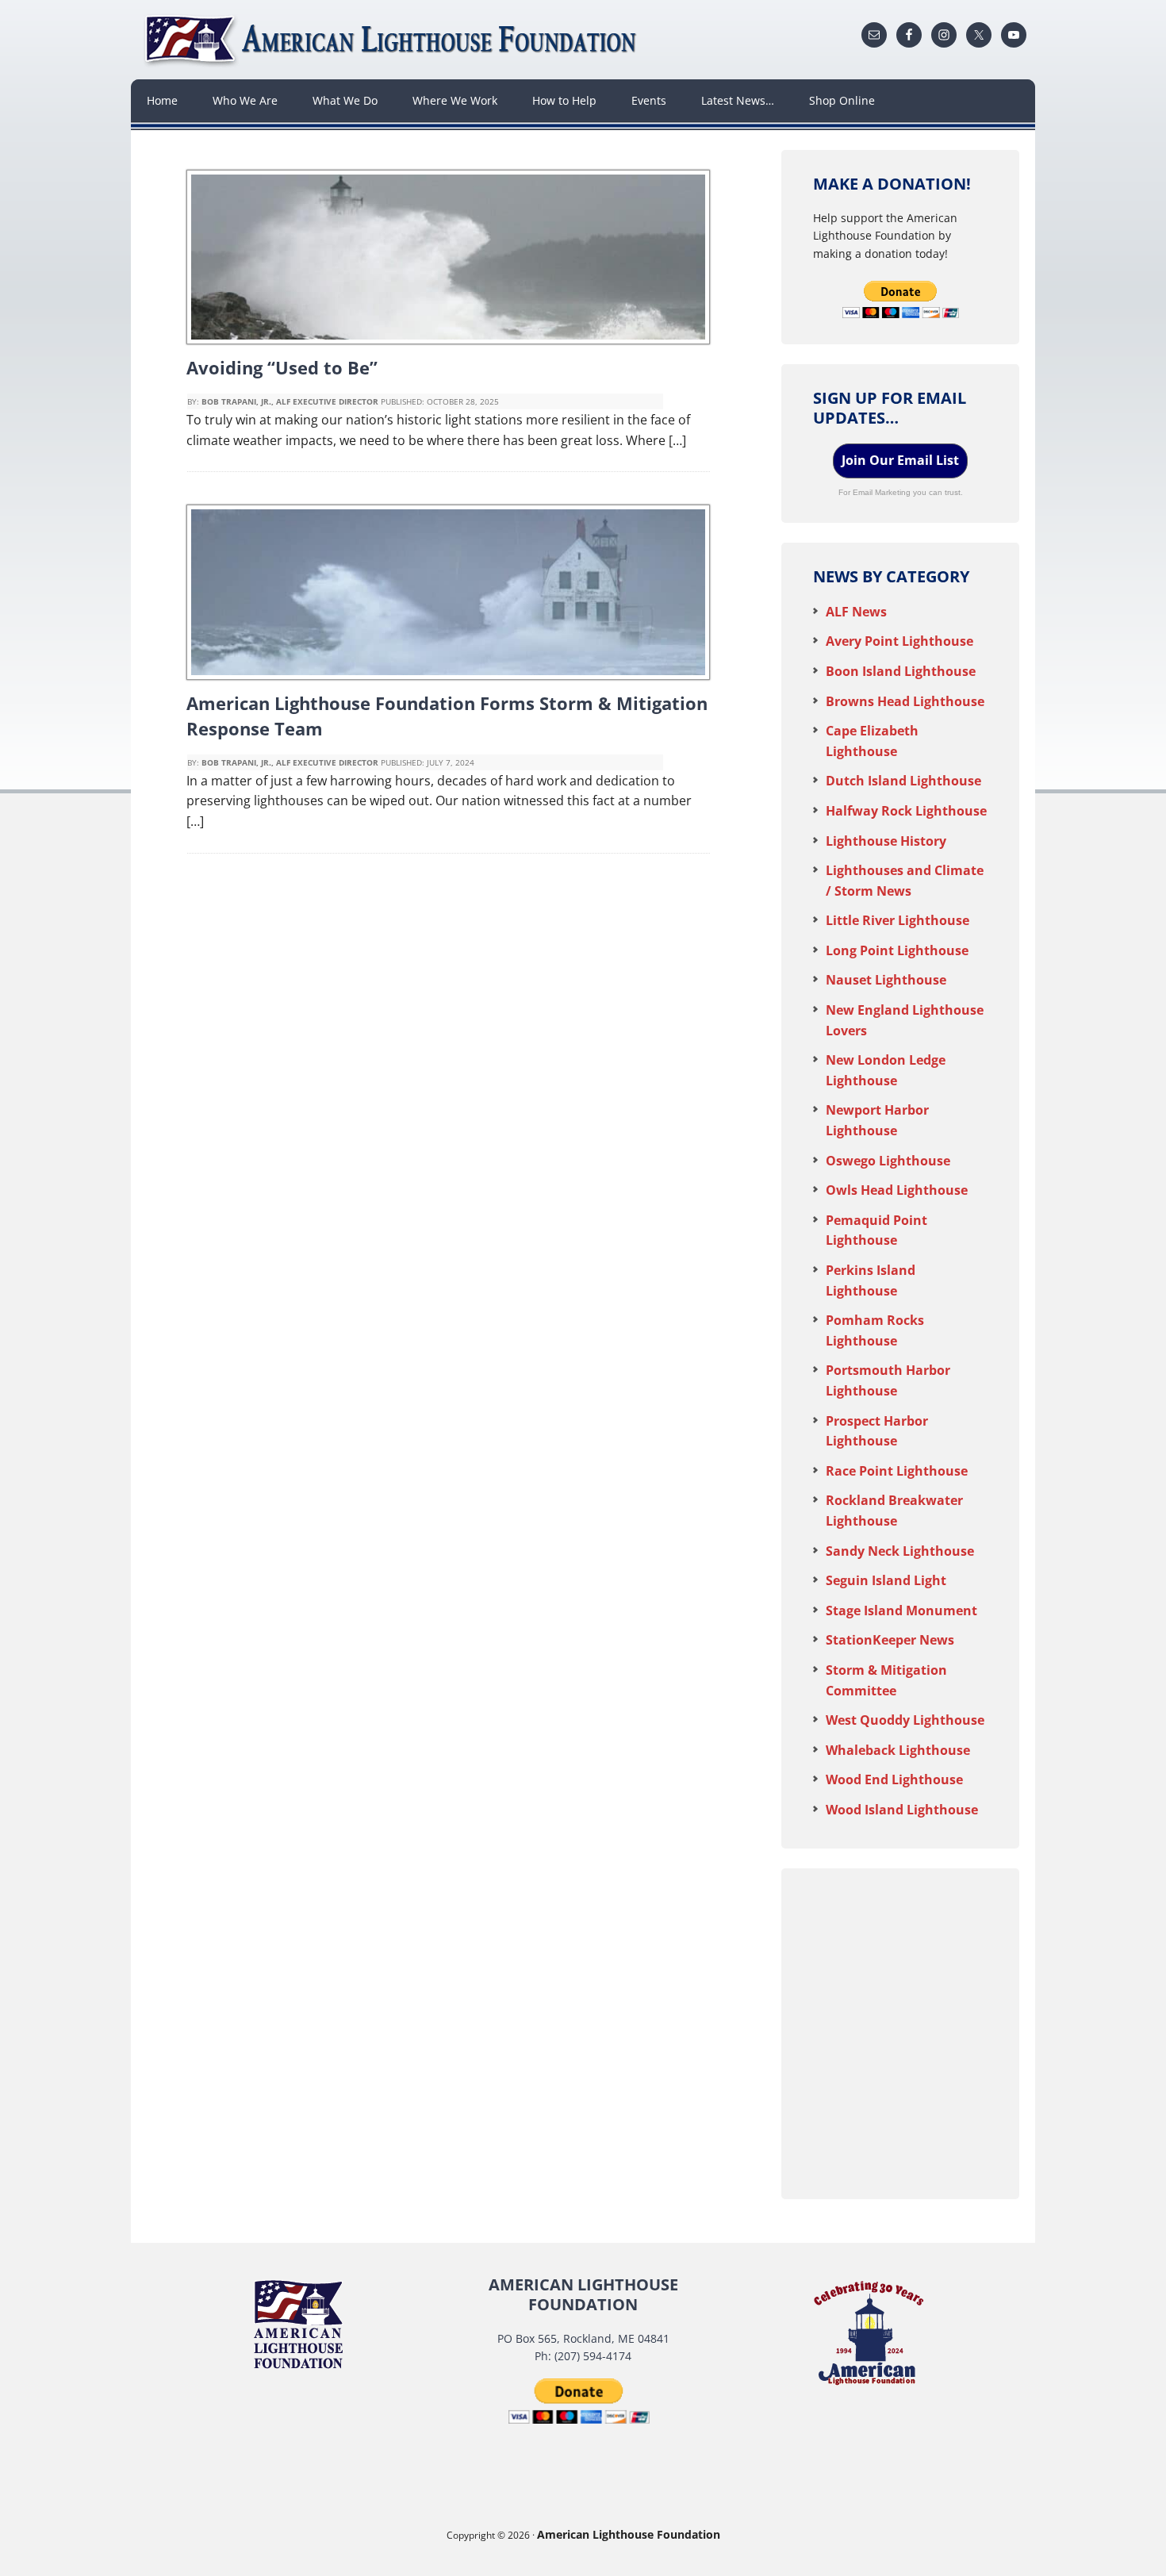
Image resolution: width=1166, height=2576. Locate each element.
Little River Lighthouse (898, 920)
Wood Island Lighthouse (902, 1810)
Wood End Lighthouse (894, 1779)
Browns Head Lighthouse (905, 701)
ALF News (856, 612)
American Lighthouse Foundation (393, 40)
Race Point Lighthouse (897, 1471)
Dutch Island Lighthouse (903, 781)
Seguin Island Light (886, 1580)
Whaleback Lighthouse (898, 1750)
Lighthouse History (886, 841)
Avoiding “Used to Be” (282, 367)
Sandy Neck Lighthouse (900, 1551)
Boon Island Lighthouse (901, 671)
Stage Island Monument (901, 1610)
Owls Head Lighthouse (897, 1190)
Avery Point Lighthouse (899, 641)
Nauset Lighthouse (886, 980)
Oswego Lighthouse (888, 1161)
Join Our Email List (900, 460)
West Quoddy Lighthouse (905, 1720)
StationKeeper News (890, 1640)
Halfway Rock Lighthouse (906, 811)
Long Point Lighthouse (897, 950)
